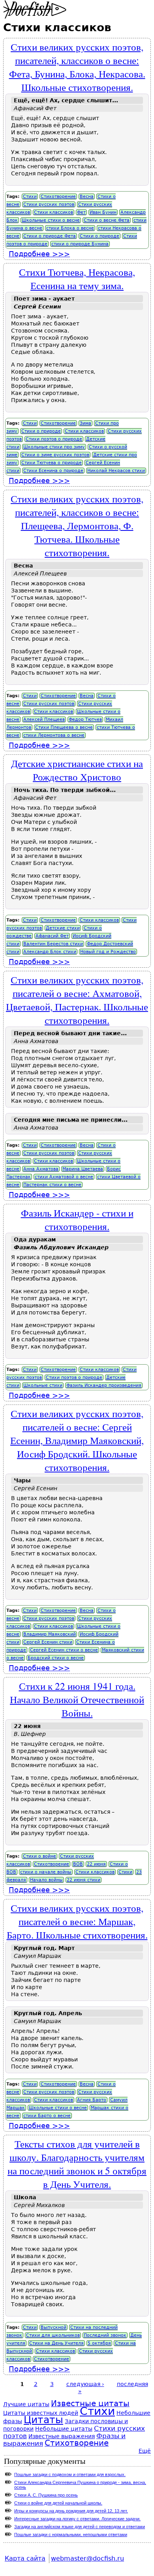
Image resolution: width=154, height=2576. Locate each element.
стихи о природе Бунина (80, 244)
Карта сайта (25, 2558)
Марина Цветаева (83, 1169)
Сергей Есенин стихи (48, 1642)
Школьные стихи (43, 1385)
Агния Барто (92, 2100)
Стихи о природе (100, 236)
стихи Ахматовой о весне (64, 1177)
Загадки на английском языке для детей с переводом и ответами (80, 2527)
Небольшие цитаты (64, 2429)
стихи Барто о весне (47, 2116)
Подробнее (39, 254)
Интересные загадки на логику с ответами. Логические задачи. (77, 2519)
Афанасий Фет (52, 936)
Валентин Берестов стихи (53, 944)
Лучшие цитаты (26, 2404)
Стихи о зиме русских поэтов (55, 455)
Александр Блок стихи (50, 952)
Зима (85, 423)
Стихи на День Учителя (56, 2343)
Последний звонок (105, 2335)
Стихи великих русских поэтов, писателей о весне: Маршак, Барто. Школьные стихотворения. (77, 1921)
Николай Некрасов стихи (116, 471)
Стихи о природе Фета (50, 236)
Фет (81, 212)
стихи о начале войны (46, 1872)
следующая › (85, 2384)
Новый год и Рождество (108, 952)
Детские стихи (63, 928)
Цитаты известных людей (41, 2413)
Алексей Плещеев (44, 719)
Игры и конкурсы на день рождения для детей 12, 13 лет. (71, 2511)
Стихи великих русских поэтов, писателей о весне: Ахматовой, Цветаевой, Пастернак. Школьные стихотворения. (77, 1000)
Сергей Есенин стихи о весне (64, 1650)
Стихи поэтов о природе (54, 439)
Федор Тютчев (85, 719)
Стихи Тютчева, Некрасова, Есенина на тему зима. (77, 278)
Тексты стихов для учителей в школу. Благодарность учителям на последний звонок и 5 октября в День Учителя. (77, 2164)
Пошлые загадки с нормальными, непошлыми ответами (71, 2535)
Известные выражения (62, 2436)
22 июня (96, 1864)
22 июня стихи (84, 1880)
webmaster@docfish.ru (87, 2558)
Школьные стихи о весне (51, 220)
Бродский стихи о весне (56, 1658)
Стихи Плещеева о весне (64, 727)
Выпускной (54, 2327)
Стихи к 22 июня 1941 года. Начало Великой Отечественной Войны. (77, 1699)
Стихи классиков (54, 212)
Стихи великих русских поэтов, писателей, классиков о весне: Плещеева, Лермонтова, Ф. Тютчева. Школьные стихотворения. (77, 525)
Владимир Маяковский (50, 1634)
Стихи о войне (39, 1856)
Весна (87, 196)
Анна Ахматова (41, 1169)
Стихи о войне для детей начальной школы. (58, 2503)
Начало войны (46, 1880)
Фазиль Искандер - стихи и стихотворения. (77, 1219)
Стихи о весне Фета (107, 220)
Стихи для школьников (53, 2335)
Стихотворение (58, 196)
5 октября (99, 2343)
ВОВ (78, 1864)
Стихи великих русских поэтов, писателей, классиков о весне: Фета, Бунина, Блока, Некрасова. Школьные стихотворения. (77, 67)
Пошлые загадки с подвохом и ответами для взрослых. (70, 2474)
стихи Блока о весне (70, 228)
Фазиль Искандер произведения (104, 1385)
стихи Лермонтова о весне (54, 735)
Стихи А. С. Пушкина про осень (46, 2495)
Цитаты (43, 2420)
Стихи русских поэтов (49, 204)
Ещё (145, 2451)
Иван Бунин (103, 212)
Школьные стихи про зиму (54, 447)
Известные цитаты (90, 2404)
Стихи (30, 196)
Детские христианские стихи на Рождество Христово (77, 770)
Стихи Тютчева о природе (52, 463)
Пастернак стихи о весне (52, 1185)
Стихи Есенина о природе (53, 471)
